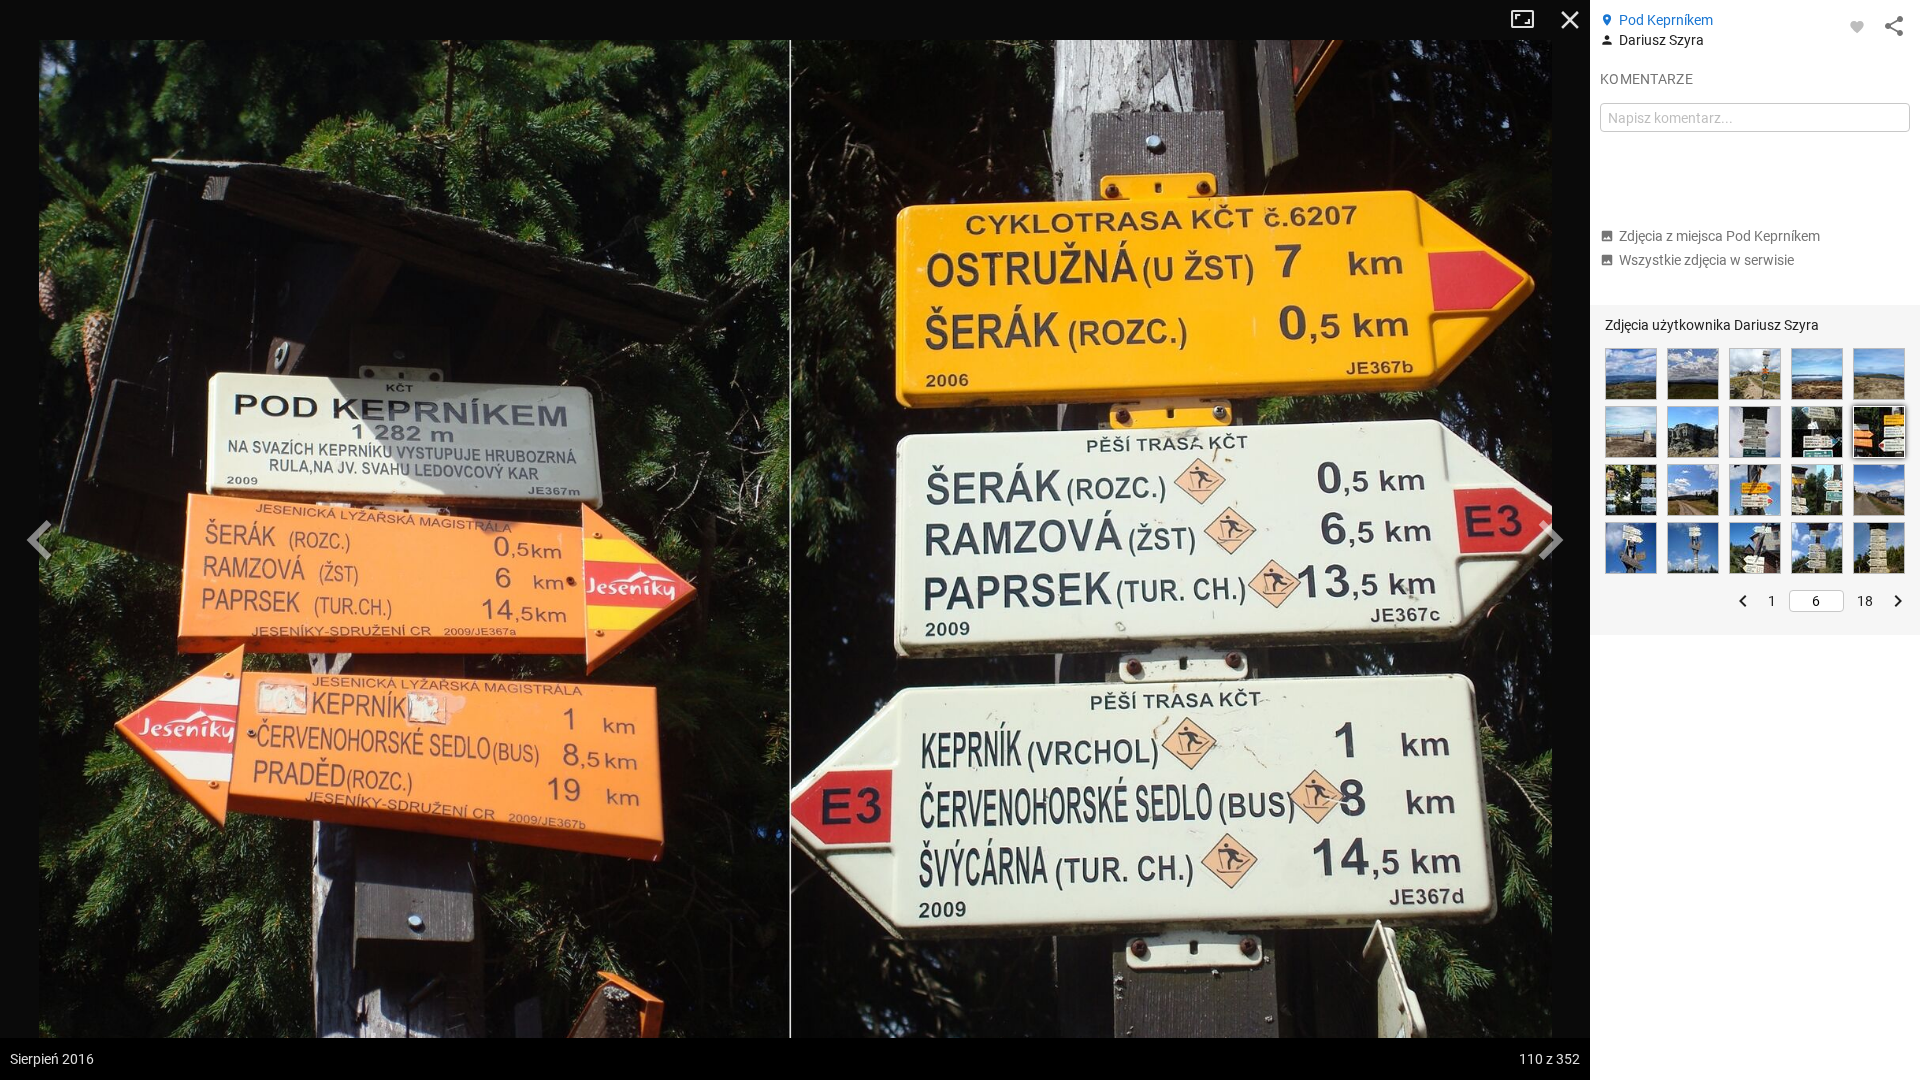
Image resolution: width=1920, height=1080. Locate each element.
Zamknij (1570, 20)
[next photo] (1550, 540)
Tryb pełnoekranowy (1530, 20)
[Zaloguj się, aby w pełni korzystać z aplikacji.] (1857, 26)
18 (1865, 601)
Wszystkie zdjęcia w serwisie (1706, 260)
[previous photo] (40, 540)
